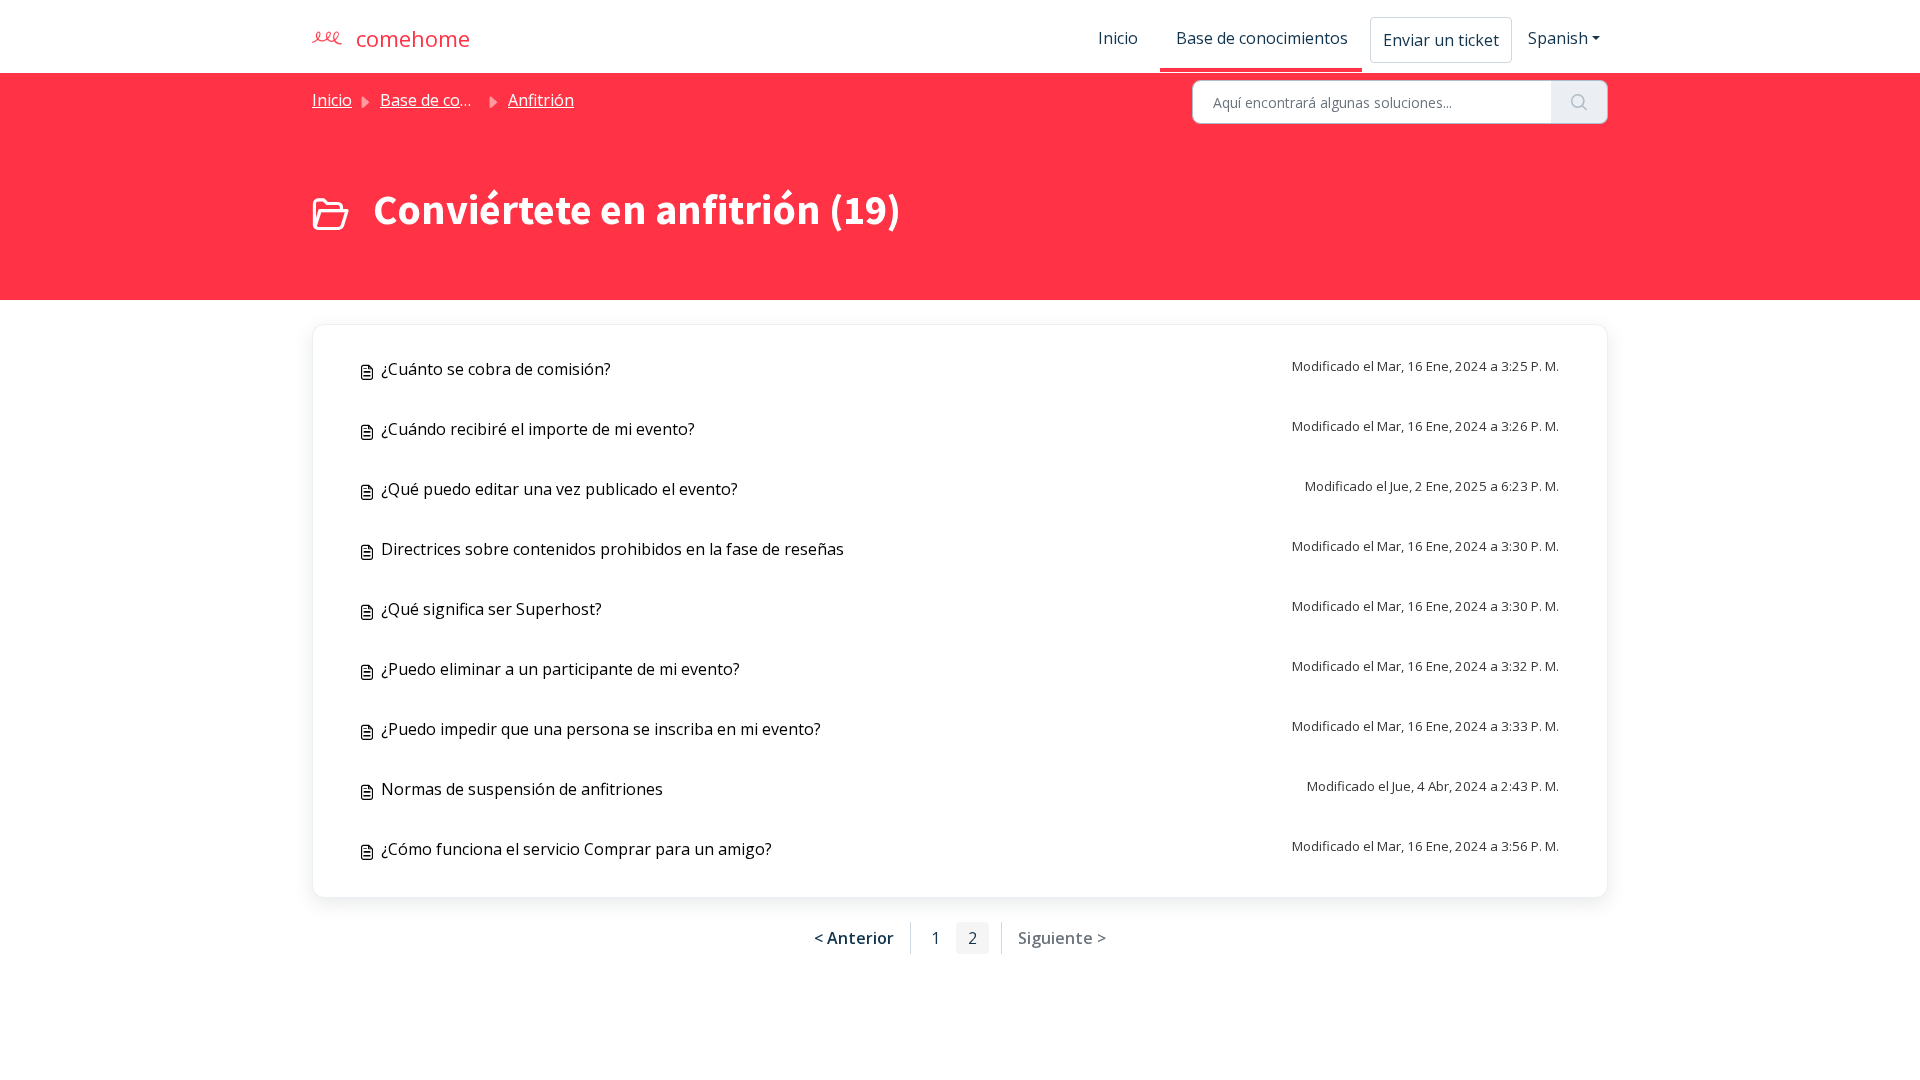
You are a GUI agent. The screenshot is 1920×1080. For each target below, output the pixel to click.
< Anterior (854, 938)
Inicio (1118, 38)
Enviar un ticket (1441, 40)
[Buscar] (1579, 102)
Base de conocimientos (1262, 38)
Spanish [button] (1558, 38)
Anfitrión (541, 100)
